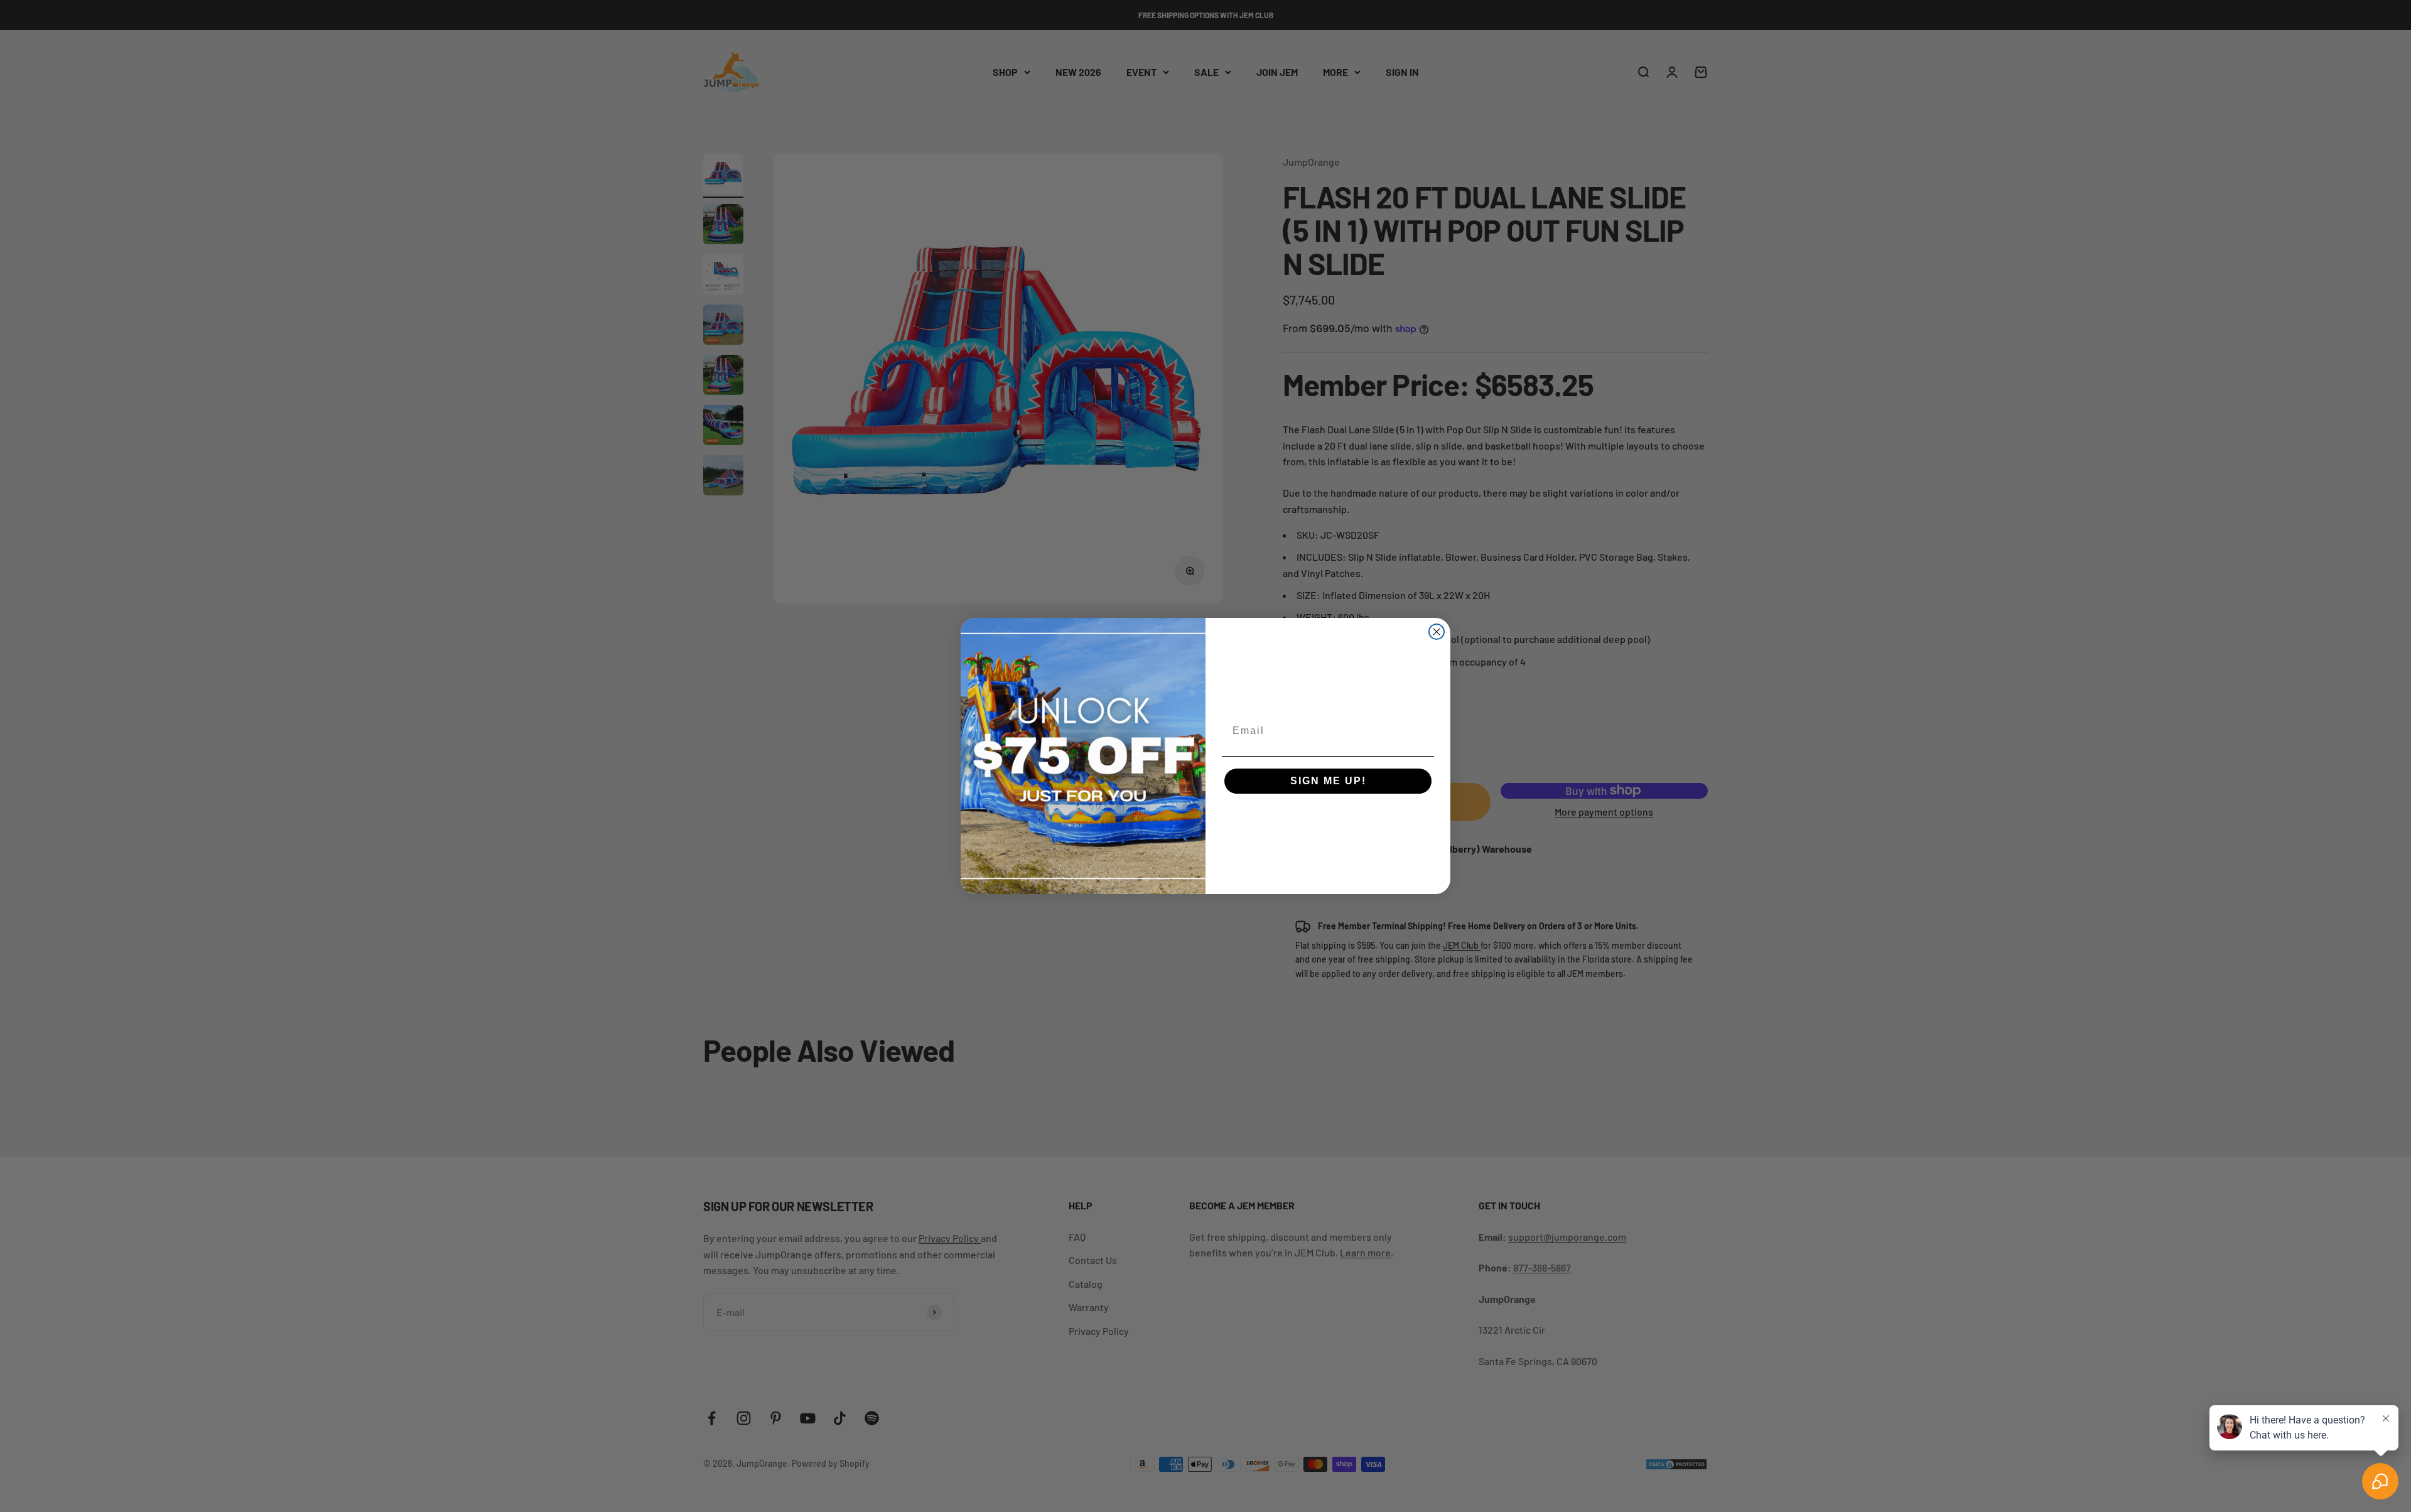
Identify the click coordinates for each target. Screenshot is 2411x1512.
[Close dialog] (1437, 632)
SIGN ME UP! (1328, 781)
